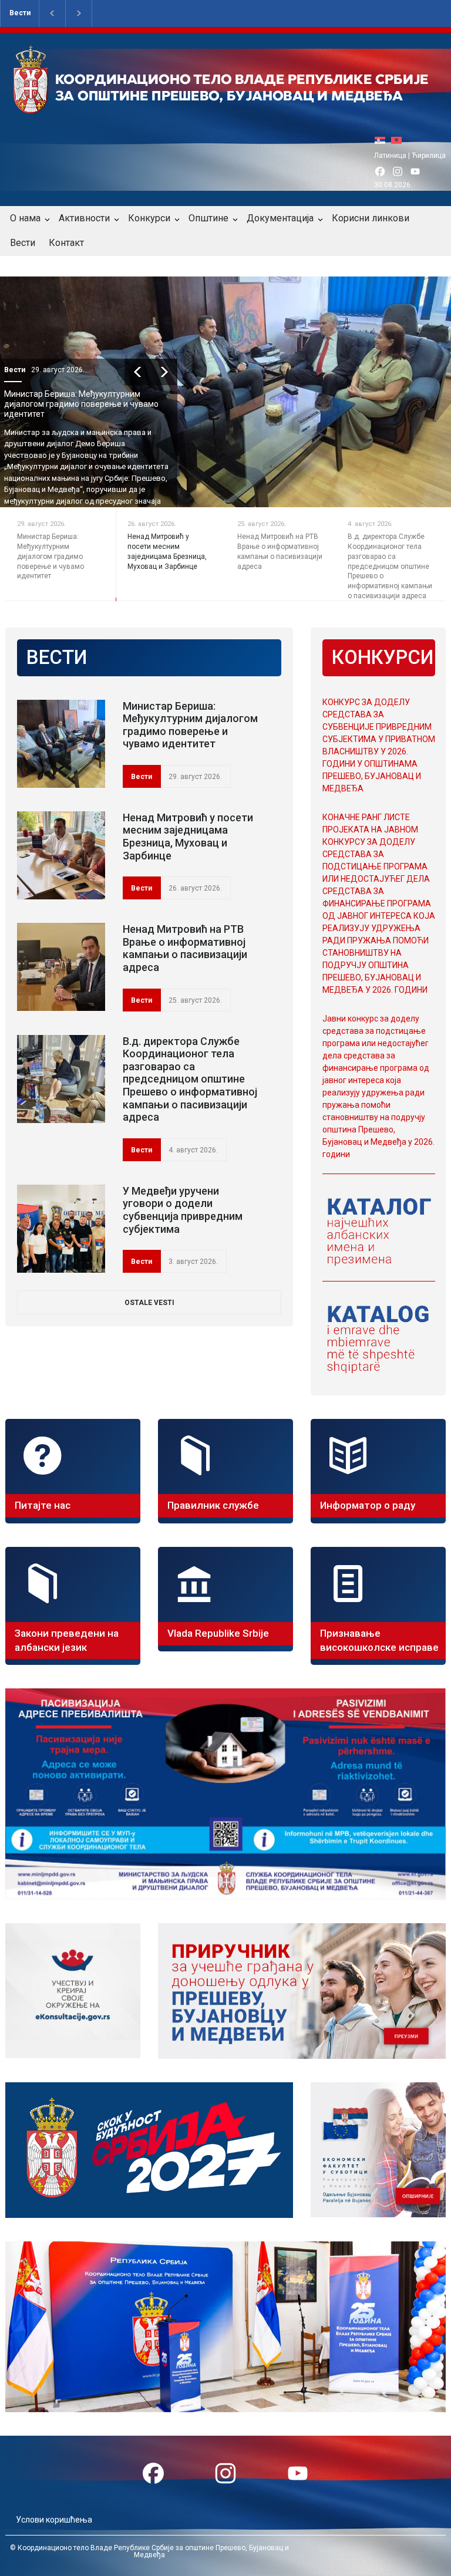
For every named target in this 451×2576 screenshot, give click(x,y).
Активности (84, 218)
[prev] (148, 372)
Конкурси (149, 218)
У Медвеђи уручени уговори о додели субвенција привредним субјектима (183, 1210)
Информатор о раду (368, 1505)
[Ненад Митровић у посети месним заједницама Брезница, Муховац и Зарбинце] (61, 855)
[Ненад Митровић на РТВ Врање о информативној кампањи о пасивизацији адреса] (61, 967)
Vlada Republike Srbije (218, 1633)
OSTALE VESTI (149, 1303)
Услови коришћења (54, 2520)
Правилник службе (213, 1505)
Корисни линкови (371, 218)
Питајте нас (43, 1505)
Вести (20, 13)
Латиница (390, 156)
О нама (25, 218)
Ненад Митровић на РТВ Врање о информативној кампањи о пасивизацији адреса (185, 948)
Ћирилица (429, 156)
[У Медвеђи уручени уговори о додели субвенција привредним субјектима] (61, 1229)
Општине (208, 218)
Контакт (66, 243)
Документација (280, 218)
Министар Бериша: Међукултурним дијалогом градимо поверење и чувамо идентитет (190, 725)
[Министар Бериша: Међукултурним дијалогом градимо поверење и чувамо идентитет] (61, 744)
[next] (174, 372)
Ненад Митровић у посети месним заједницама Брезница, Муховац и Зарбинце (82, 404)
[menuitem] (383, 140)
